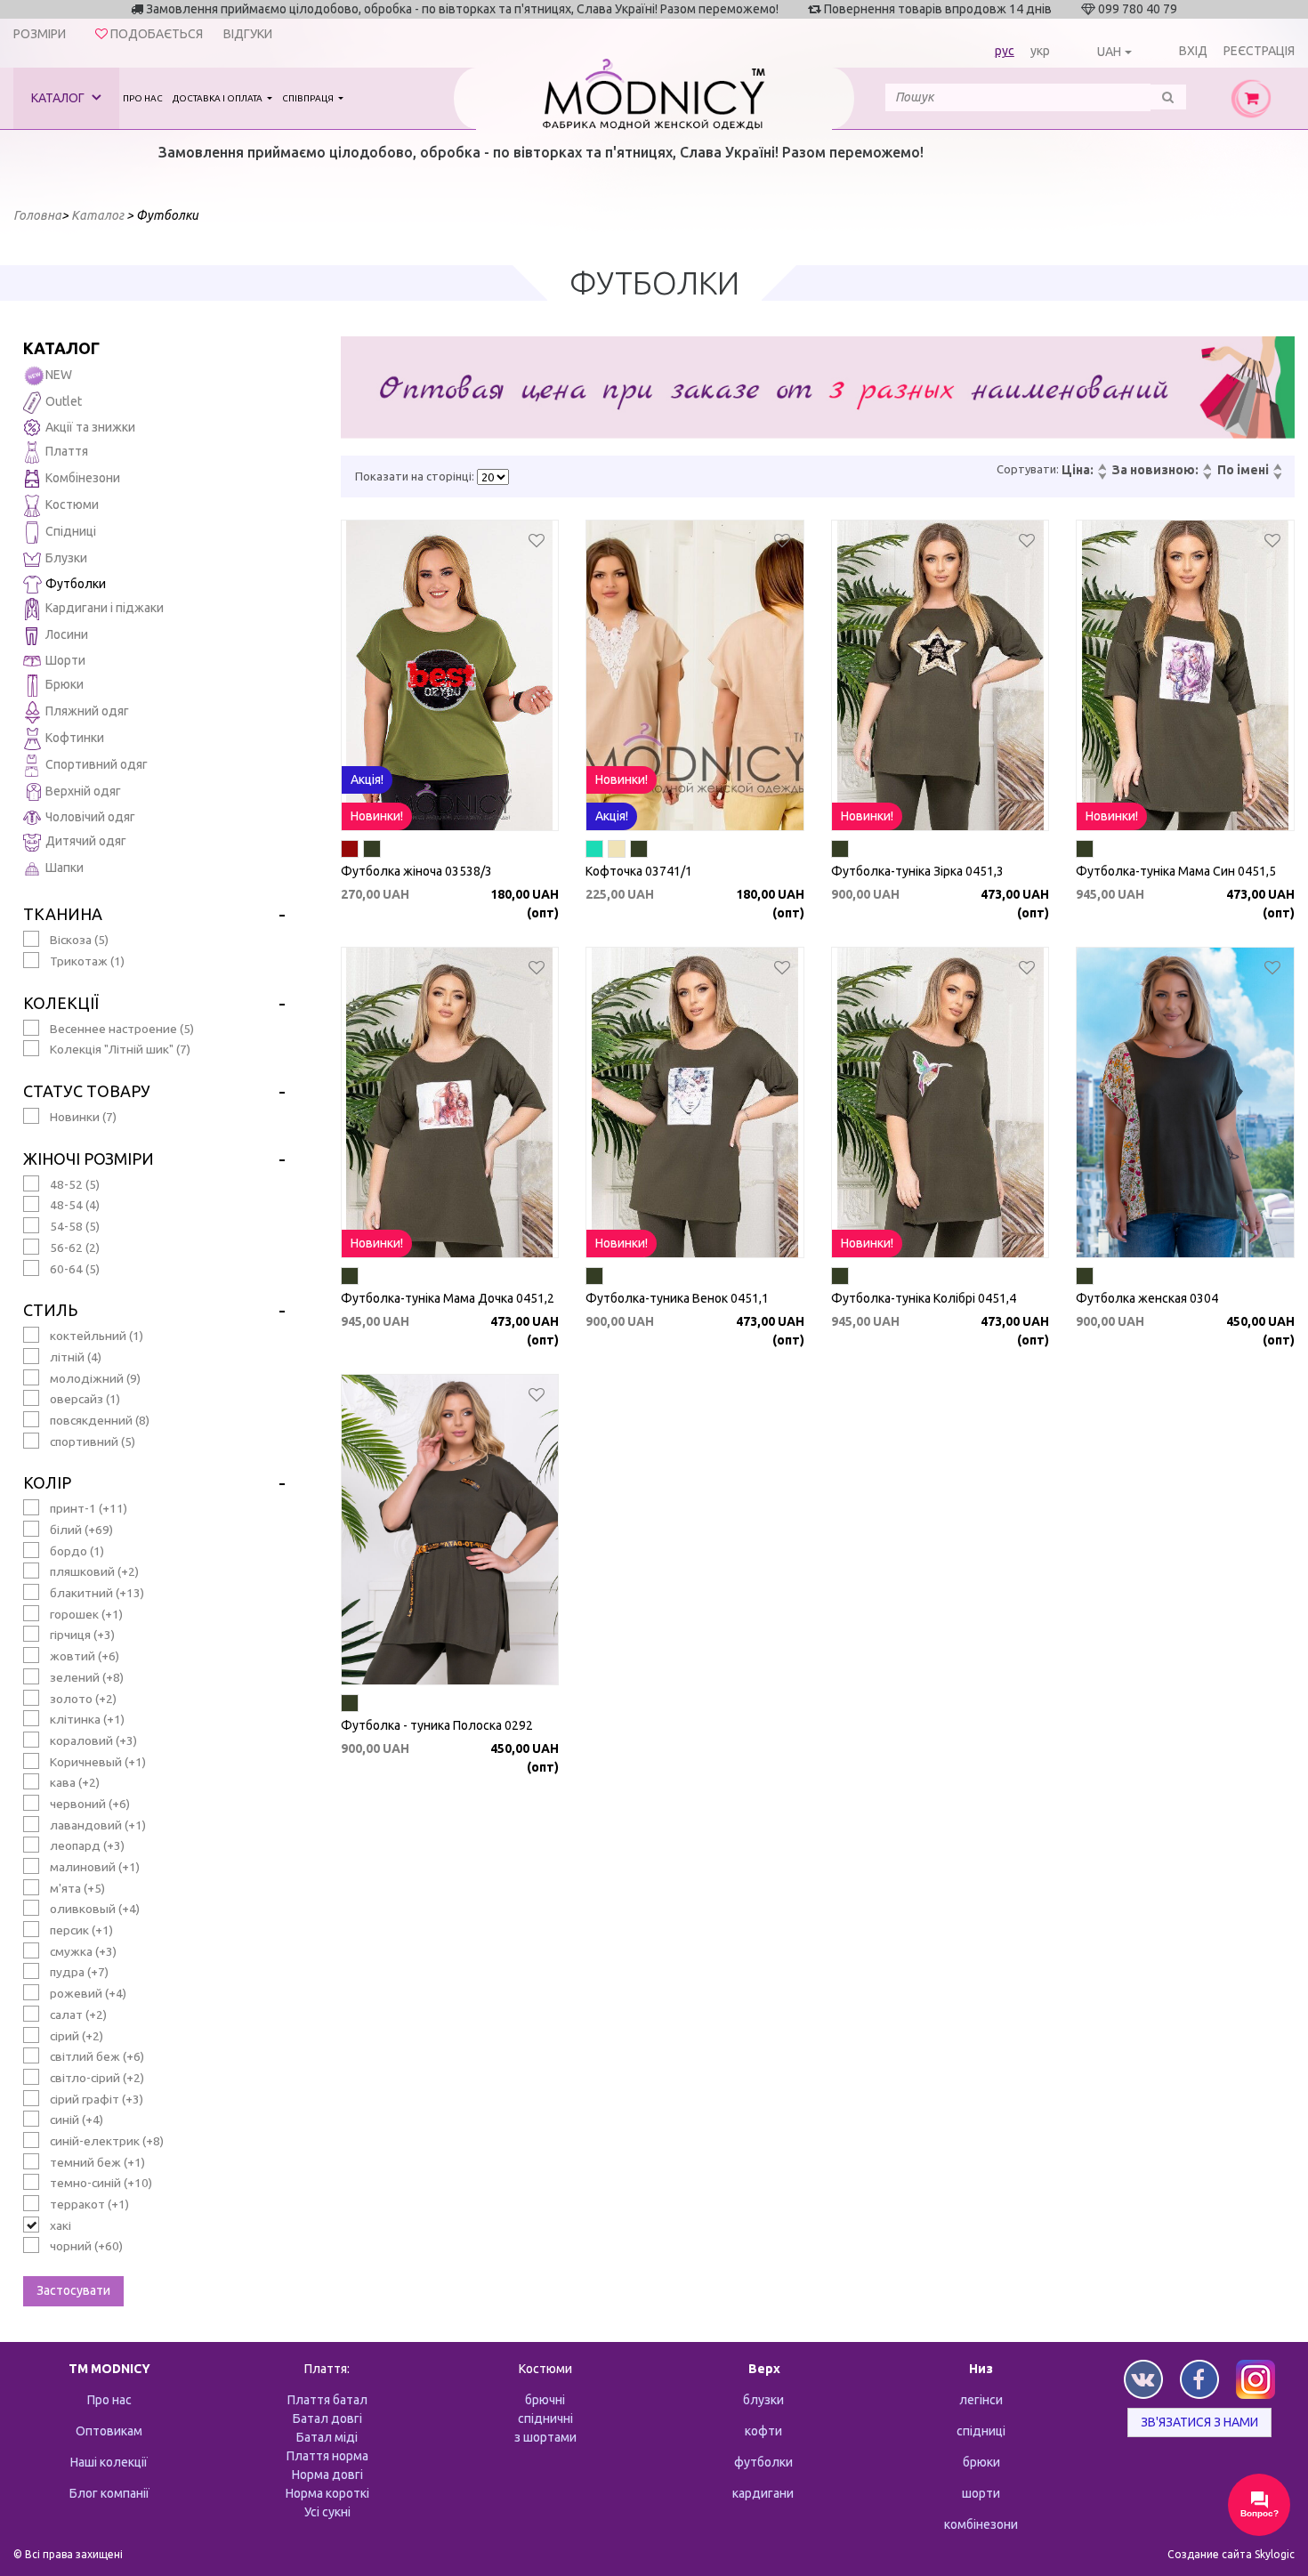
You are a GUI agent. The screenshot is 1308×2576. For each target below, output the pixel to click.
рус (1005, 51)
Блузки (66, 558)
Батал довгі (327, 2419)
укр (1040, 51)
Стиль (50, 1310)
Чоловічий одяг (90, 817)
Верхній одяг (83, 791)
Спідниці (71, 531)
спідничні (545, 2419)
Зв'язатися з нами (1199, 2422)
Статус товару (87, 1091)
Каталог (59, 98)
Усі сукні (327, 2512)
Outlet (64, 401)
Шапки (65, 868)
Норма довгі (327, 2475)
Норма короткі (327, 2493)
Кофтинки (75, 738)
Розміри (40, 34)
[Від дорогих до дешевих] (1102, 477)
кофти (763, 2431)
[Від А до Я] (1277, 468)
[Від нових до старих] (1207, 468)
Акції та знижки (90, 427)
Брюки (65, 684)
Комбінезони (83, 478)
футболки (763, 2462)
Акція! (367, 779)
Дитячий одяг (86, 841)
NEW (59, 375)
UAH (1109, 52)
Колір (47, 1482)
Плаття (67, 451)
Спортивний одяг (97, 764)
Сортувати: (1028, 469)
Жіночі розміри (89, 1159)
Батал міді (327, 2437)
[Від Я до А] (1277, 477)
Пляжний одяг (87, 711)
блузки (763, 2400)
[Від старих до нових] (1207, 477)
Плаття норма (327, 2456)
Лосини (67, 634)
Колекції (61, 1003)
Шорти (65, 660)
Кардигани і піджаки (105, 608)
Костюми (72, 505)
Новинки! (377, 816)
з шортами (545, 2437)
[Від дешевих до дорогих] (1102, 468)
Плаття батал (327, 2400)
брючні (545, 2400)
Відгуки (248, 34)
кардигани (763, 2493)
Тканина (63, 914)
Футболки (76, 584)
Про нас (143, 98)
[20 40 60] (493, 477)
